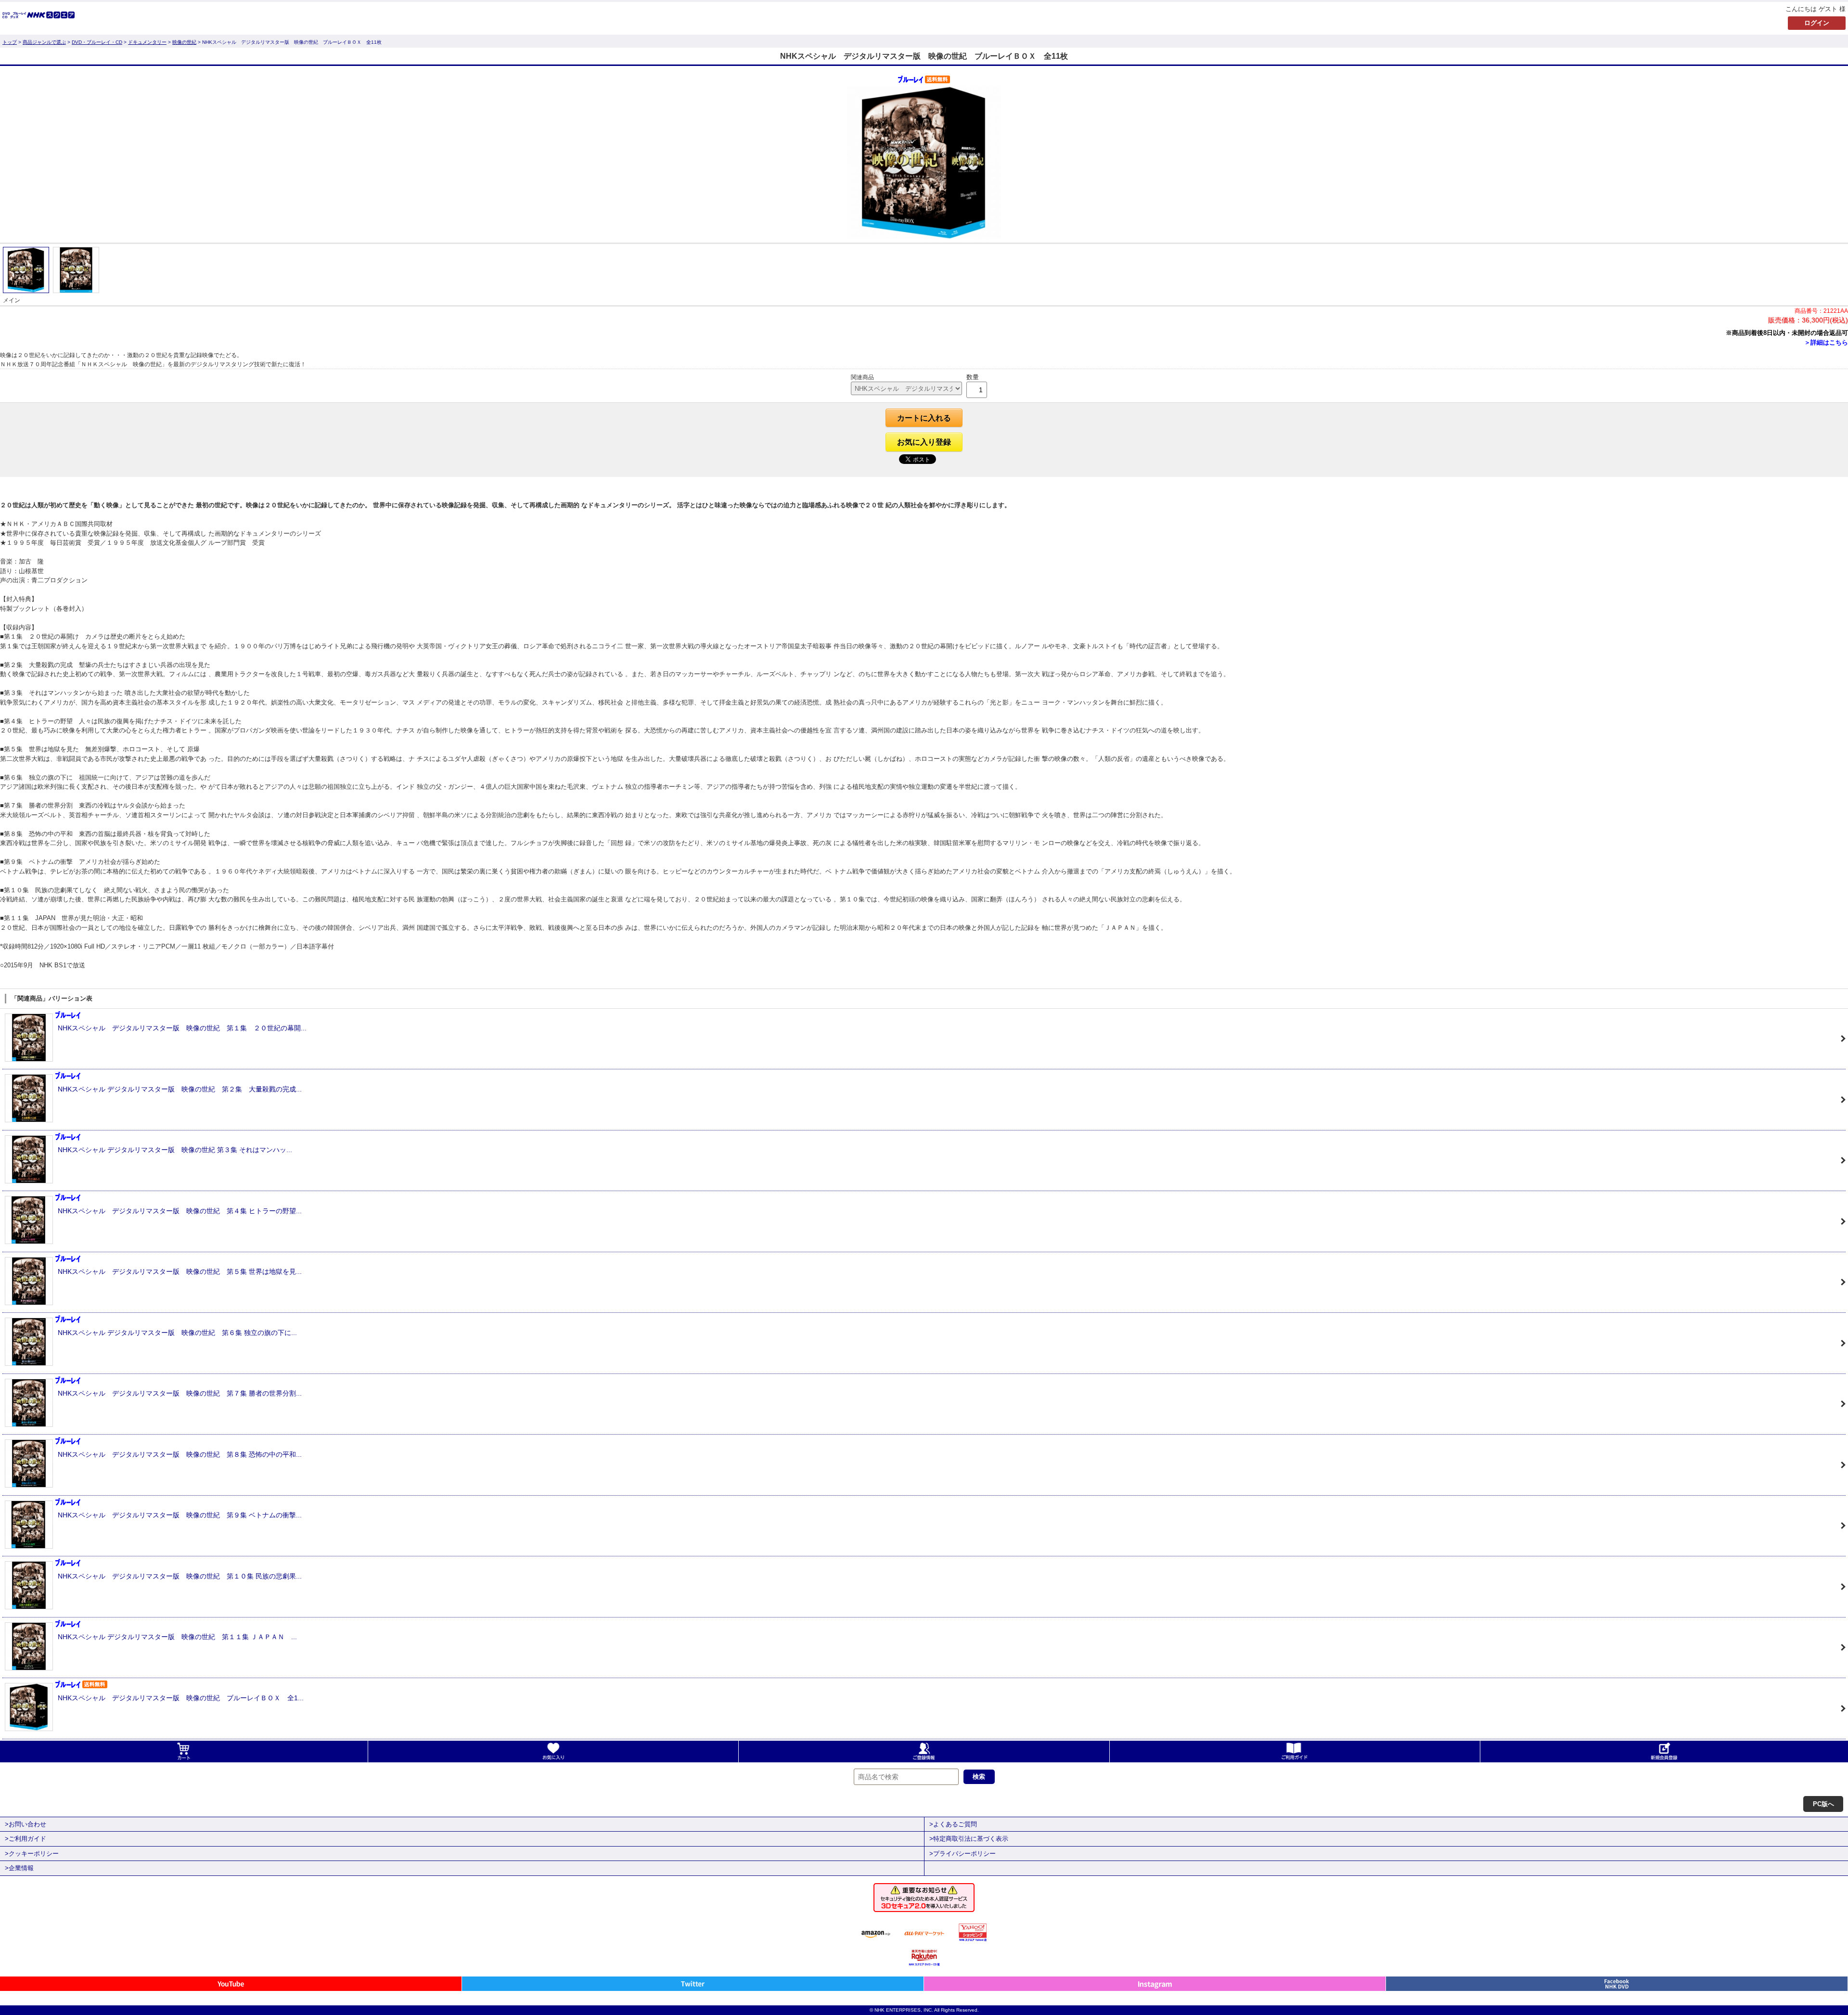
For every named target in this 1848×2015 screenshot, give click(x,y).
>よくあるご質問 (953, 1824)
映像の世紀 (184, 42)
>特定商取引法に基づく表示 (969, 1839)
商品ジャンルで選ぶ (44, 42)
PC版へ (1823, 1804)
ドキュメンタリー (147, 42)
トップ (10, 42)
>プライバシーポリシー (962, 1854)
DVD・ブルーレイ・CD (97, 42)
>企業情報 (19, 1868)
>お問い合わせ (26, 1824)
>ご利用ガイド (26, 1839)
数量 (973, 377)
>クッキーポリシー (32, 1854)
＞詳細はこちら (1826, 342)
